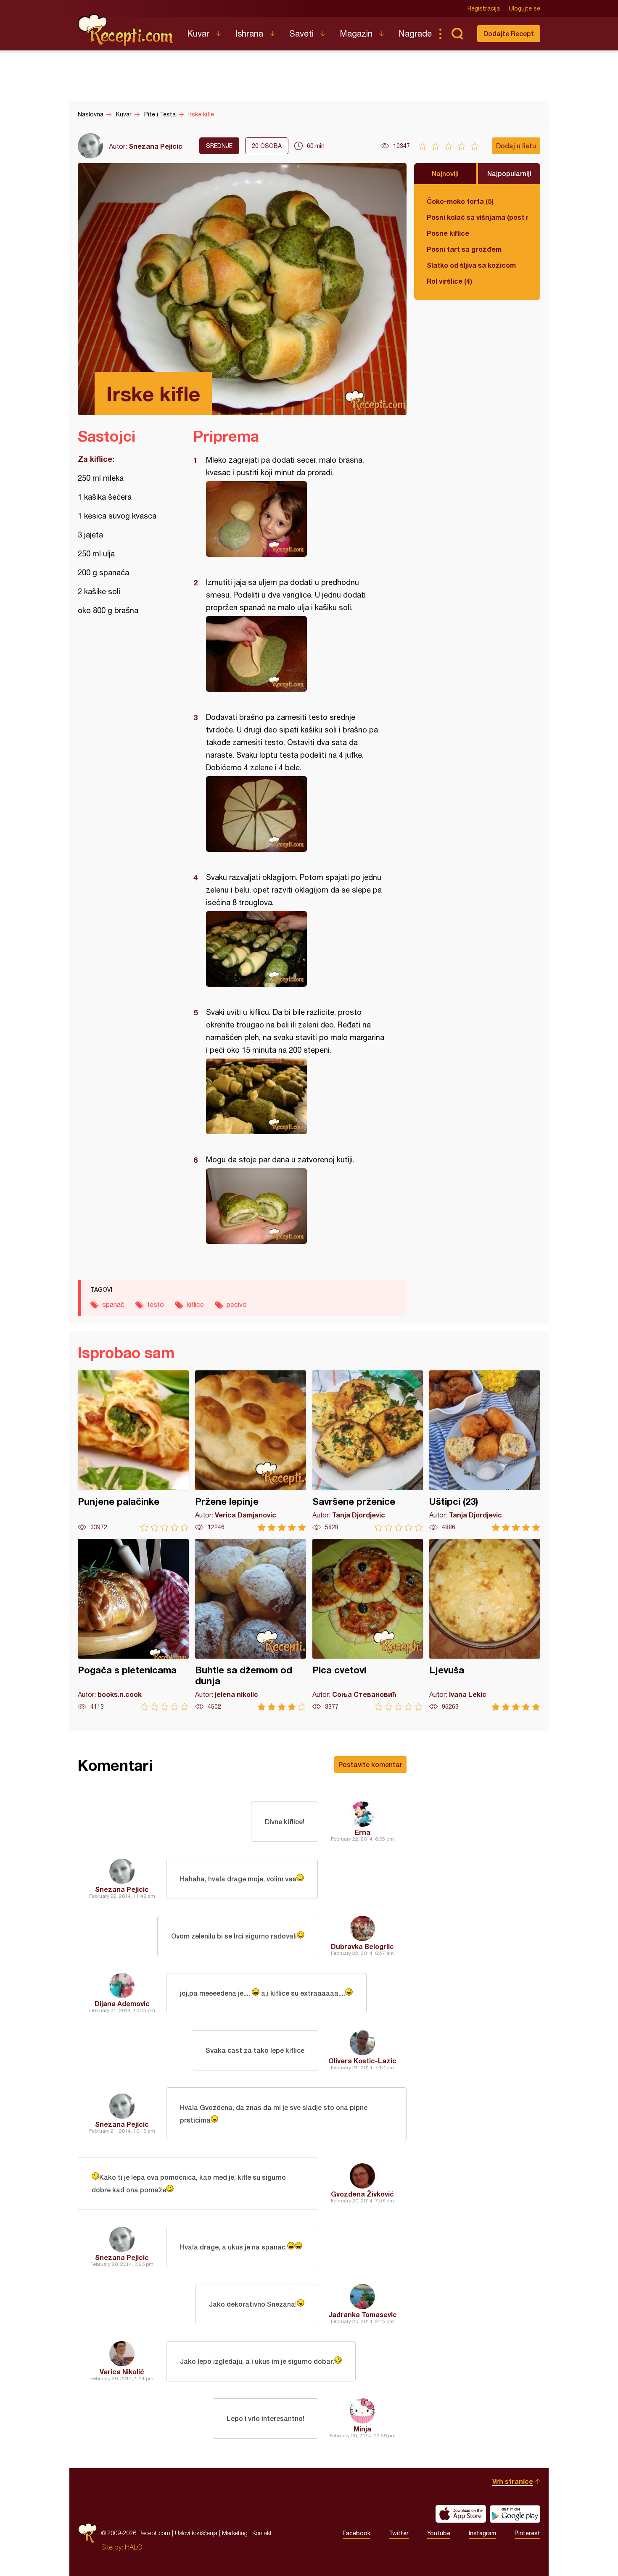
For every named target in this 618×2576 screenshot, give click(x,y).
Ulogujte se (524, 8)
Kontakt (262, 2533)
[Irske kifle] (296, 519)
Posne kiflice (448, 233)
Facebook (357, 2533)
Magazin (356, 33)
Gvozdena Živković (362, 2194)
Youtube (439, 2533)
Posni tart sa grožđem (464, 249)
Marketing (235, 2533)
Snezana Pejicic (156, 146)
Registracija (484, 8)
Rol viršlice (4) (449, 281)
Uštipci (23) (485, 1451)
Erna (363, 1832)
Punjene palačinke (133, 1451)
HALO (133, 2547)
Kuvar (198, 33)
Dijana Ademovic (122, 2003)
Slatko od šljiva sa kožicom (471, 265)
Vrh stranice (513, 2481)
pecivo (237, 1304)
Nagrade (415, 33)
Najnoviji (445, 173)
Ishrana (249, 33)
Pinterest (527, 2533)
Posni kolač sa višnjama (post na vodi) (477, 217)
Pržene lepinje (251, 1451)
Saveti (301, 33)
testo (156, 1304)
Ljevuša (485, 1625)
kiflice (195, 1304)
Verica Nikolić (122, 2372)
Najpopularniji (509, 173)
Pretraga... (457, 34)
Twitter (399, 2533)
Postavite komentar (370, 1764)
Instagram (482, 2533)
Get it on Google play (515, 2514)
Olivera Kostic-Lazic (362, 2061)
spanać (113, 1304)
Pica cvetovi (368, 1625)
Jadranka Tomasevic (363, 2314)
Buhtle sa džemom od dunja (251, 1625)
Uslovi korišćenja (196, 2533)
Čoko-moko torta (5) (460, 201)
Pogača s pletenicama (133, 1625)
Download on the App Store (461, 2514)
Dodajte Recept (509, 33)
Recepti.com (126, 30)
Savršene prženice (368, 1451)
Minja (362, 2429)
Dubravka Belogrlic (362, 1946)
